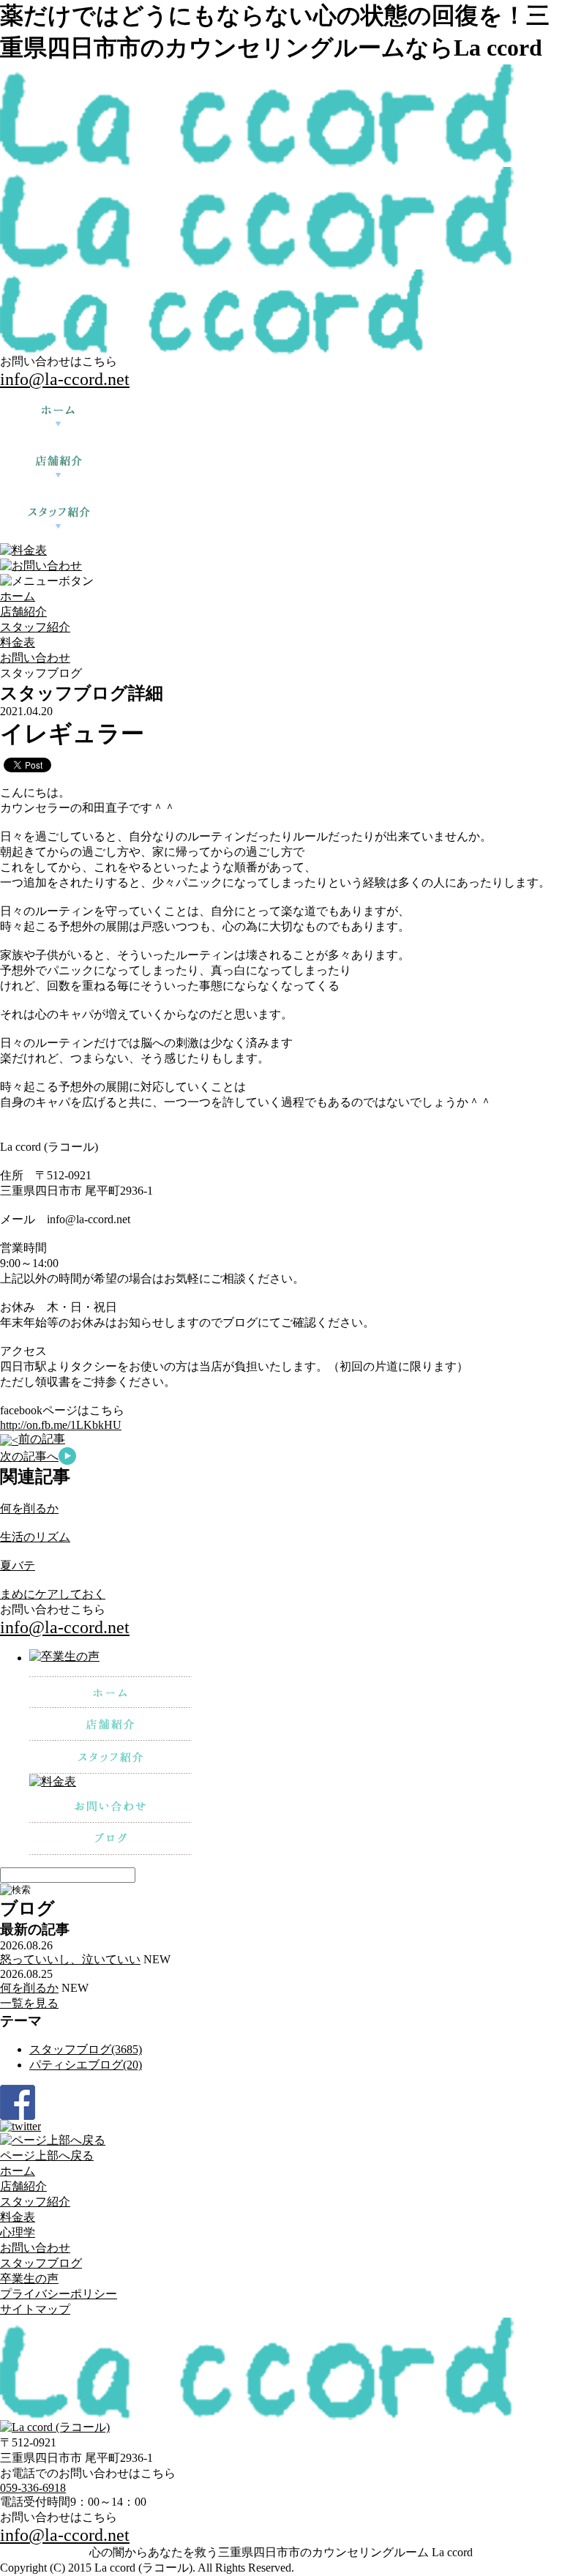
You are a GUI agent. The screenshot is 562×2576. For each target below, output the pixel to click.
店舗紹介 (23, 612)
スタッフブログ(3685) (86, 2049)
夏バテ (18, 1565)
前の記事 (42, 1439)
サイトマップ (35, 2309)
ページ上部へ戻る (47, 2155)
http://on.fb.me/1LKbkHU (61, 1425)
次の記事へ (29, 1456)
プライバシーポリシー (59, 2294)
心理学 (18, 2232)
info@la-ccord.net (65, 379)
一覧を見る (29, 2003)
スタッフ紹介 (35, 627)
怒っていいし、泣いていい (70, 1959)
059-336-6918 (33, 2488)
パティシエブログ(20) (86, 2065)
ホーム (18, 596)
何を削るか (29, 1508)
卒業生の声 (29, 2278)
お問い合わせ (35, 658)
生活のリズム (35, 1537)
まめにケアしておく (53, 1594)
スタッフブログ (41, 2263)
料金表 (18, 642)
